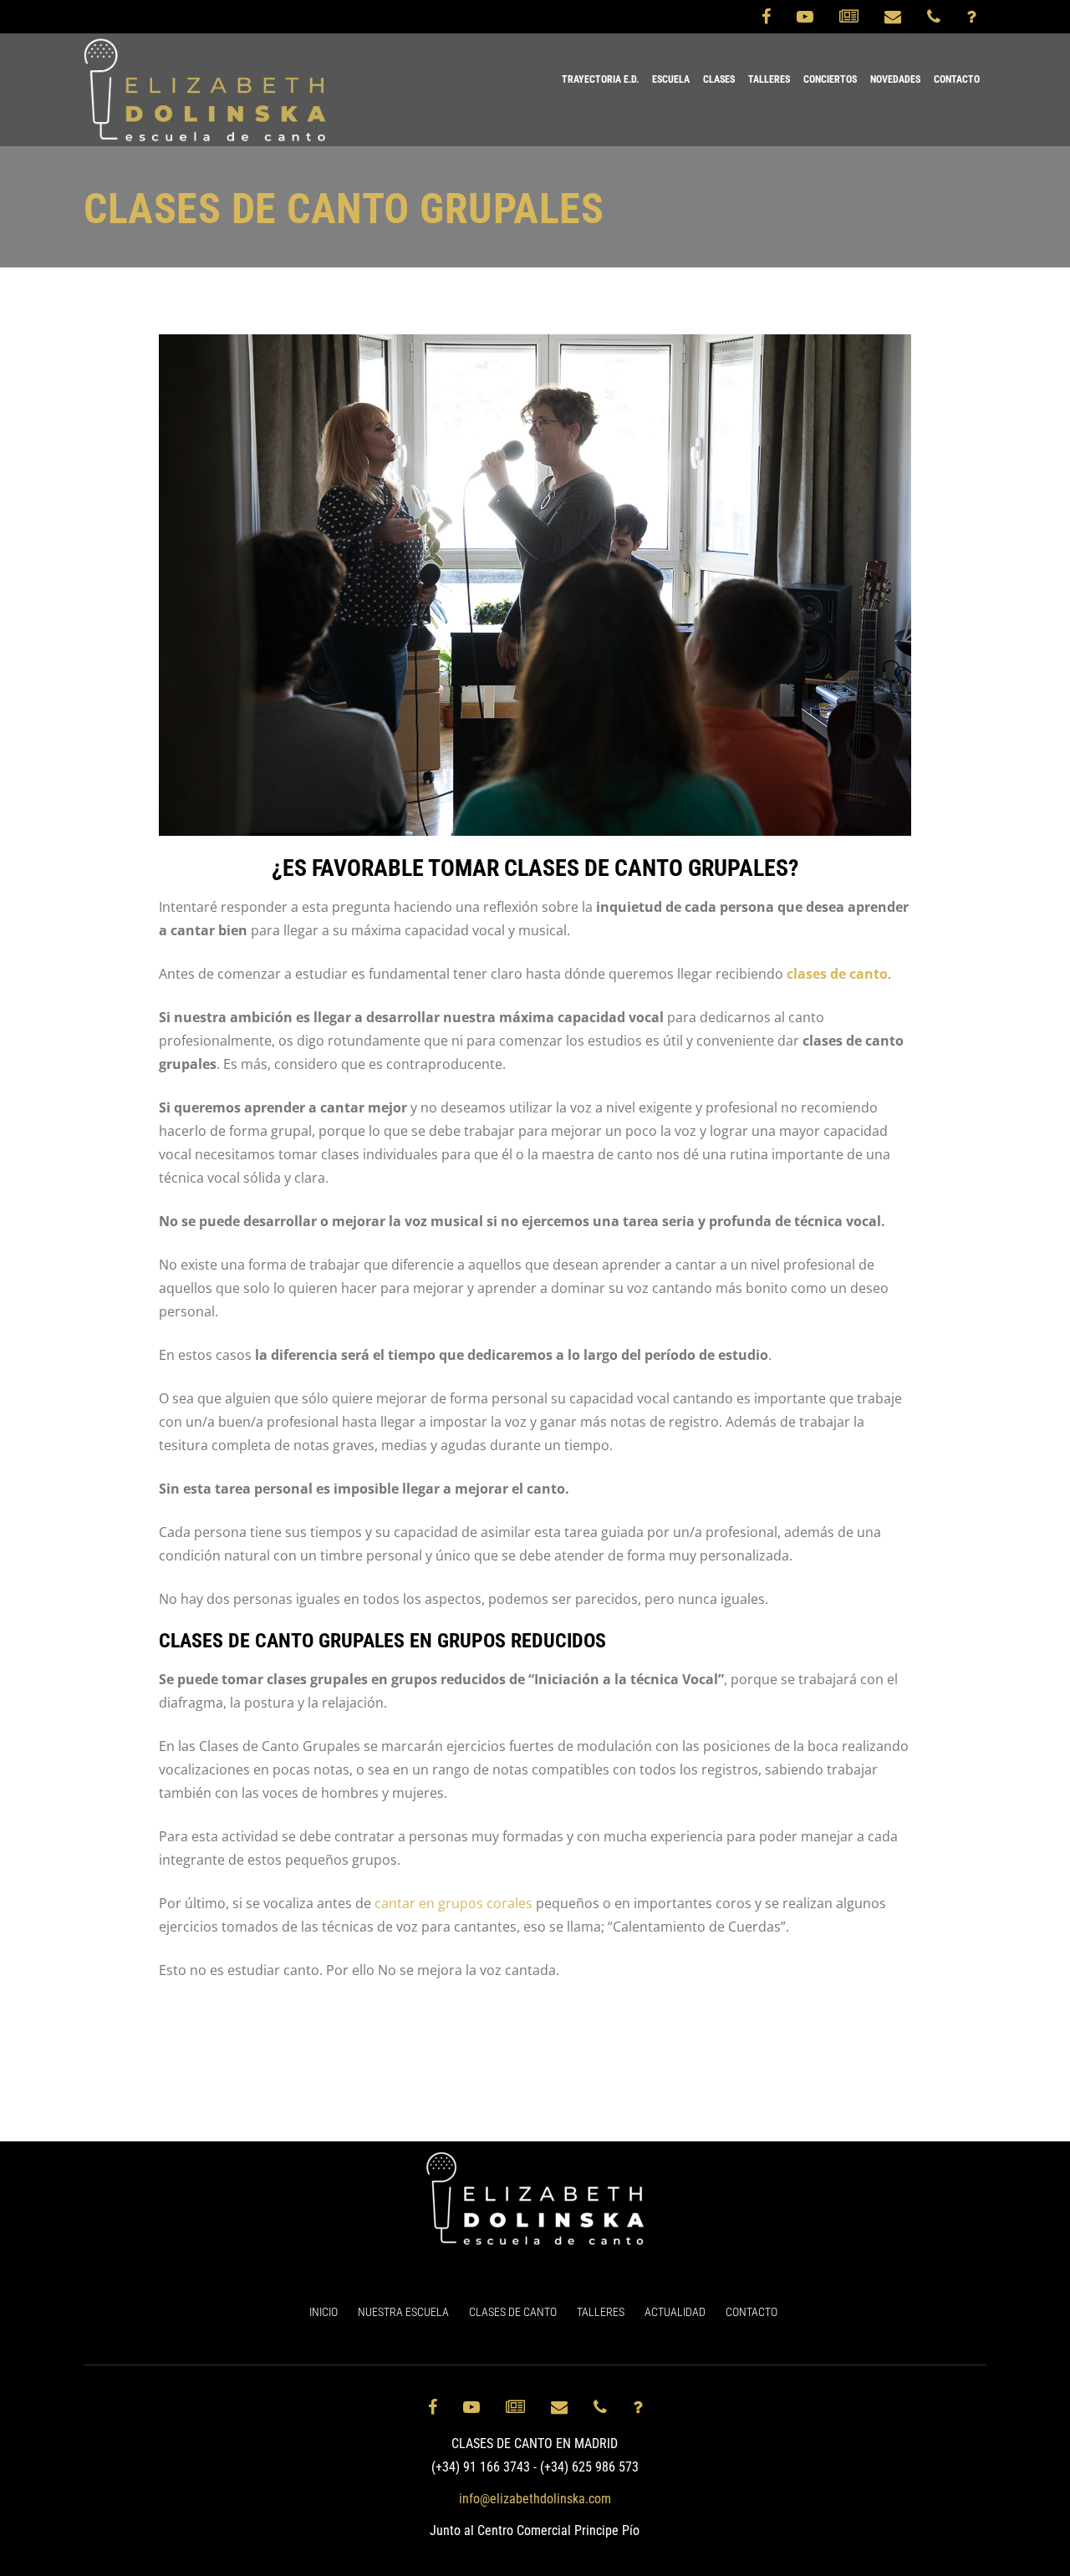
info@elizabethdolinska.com (535, 2499)
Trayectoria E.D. (600, 79)
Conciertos (830, 79)
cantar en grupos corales (453, 1903)
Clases (719, 79)
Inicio (324, 2312)
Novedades (895, 79)
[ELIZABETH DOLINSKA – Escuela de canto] (205, 90)
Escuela (671, 79)
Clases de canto (513, 2312)
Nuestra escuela (403, 2312)
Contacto (957, 79)
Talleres (769, 79)
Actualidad (675, 2312)
